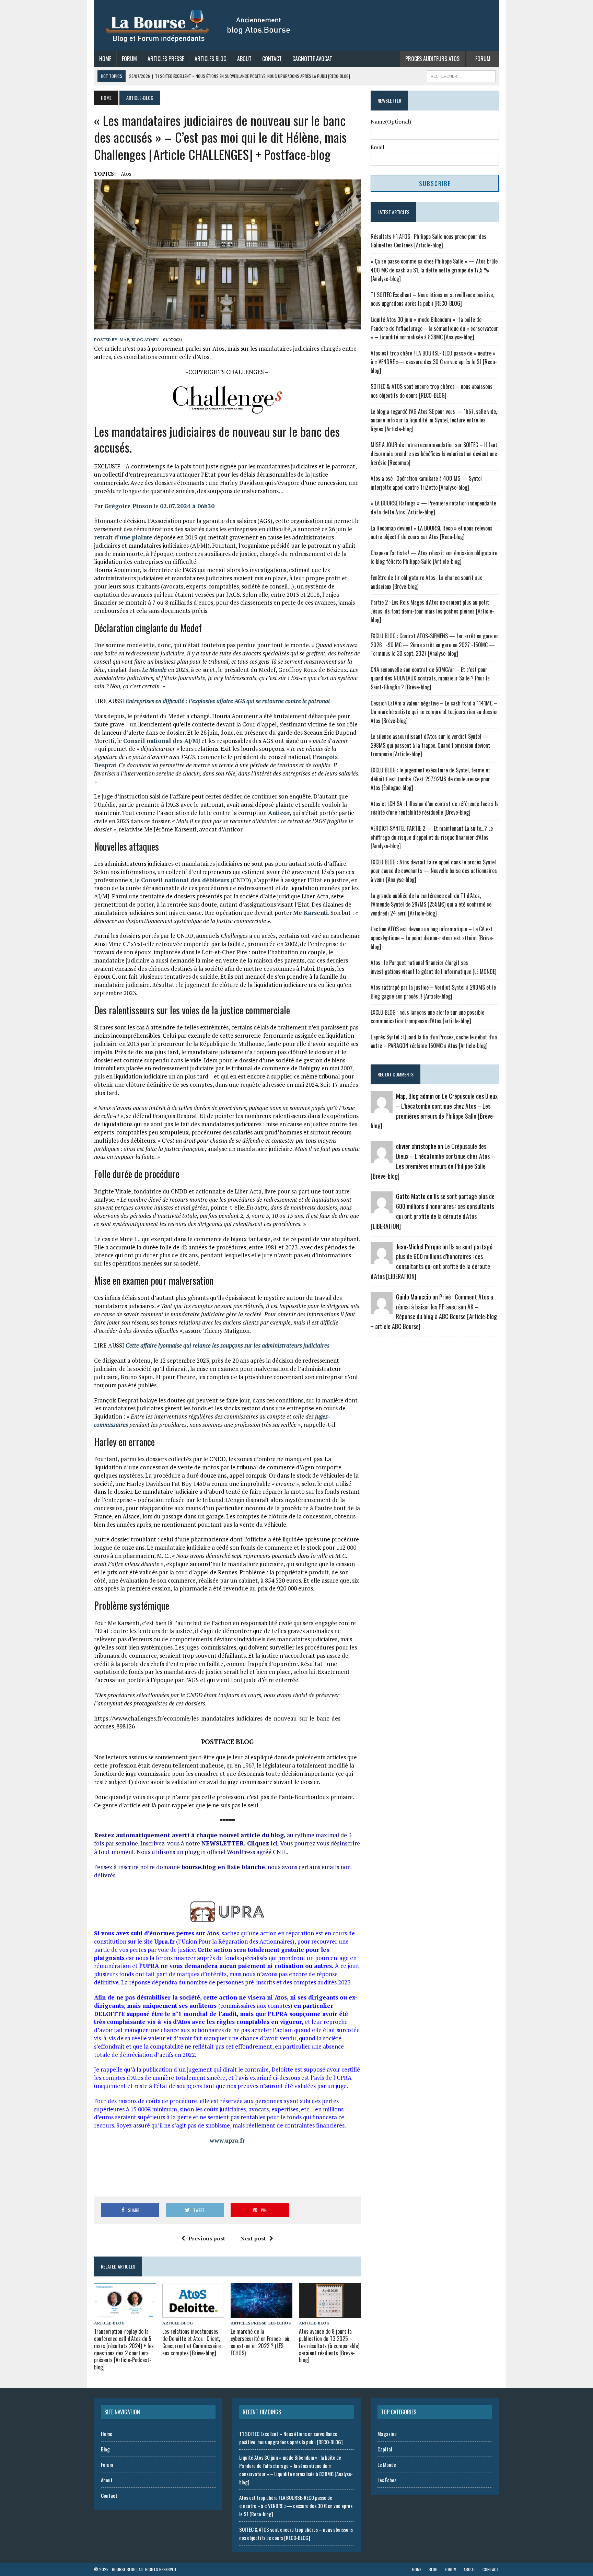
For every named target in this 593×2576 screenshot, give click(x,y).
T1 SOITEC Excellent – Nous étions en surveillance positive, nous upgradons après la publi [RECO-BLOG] (432, 299)
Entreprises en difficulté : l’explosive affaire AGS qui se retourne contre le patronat (228, 701)
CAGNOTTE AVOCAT (312, 59)
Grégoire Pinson (128, 506)
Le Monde (387, 2464)
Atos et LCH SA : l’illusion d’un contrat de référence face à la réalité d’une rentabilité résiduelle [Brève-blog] (435, 808)
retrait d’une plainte (123, 537)
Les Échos (280, 2323)
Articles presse (248, 2323)
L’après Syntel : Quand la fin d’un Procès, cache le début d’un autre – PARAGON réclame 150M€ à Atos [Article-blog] (434, 1041)
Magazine (387, 2434)
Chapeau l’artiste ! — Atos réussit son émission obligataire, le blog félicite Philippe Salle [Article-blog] (434, 557)
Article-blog (109, 2323)
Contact (272, 59)
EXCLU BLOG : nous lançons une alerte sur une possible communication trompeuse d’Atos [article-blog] (427, 1017)
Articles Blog (211, 59)
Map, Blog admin (139, 340)
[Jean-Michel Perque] (382, 1259)
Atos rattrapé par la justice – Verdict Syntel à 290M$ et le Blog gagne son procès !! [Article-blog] (433, 992)
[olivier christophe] (382, 1159)
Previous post (207, 2238)
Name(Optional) (391, 121)
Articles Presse (166, 59)
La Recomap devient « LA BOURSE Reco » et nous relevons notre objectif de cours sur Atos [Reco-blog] (432, 533)
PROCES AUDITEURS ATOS (432, 59)
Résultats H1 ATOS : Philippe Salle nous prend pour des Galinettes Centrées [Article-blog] (428, 241)
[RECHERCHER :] (461, 75)
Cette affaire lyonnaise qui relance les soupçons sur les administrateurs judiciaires (228, 1345)
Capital (385, 2449)
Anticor (279, 813)
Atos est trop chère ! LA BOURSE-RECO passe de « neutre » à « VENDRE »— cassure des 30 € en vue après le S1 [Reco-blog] (434, 362)
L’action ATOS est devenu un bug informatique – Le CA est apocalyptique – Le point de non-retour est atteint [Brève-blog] (432, 938)
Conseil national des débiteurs (185, 880)
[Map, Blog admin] (382, 1109)
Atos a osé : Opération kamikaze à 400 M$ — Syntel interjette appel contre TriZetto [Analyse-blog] (426, 483)
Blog (105, 2449)
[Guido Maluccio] (382, 1309)
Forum (129, 59)
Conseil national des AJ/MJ (162, 741)
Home (105, 59)
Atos (126, 174)
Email (377, 147)
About (244, 59)
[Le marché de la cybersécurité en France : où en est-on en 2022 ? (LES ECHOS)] (261, 2313)
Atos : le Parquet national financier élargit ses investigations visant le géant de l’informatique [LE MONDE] (434, 967)
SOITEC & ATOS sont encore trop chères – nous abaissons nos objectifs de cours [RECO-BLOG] (432, 391)
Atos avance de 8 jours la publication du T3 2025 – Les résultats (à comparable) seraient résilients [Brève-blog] (329, 2346)
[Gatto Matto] (382, 1209)
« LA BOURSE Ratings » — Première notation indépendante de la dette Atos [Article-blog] (433, 508)
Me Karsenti (311, 913)
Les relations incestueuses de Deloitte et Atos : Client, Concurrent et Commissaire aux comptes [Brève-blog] (191, 2342)
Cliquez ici (263, 1843)
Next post (253, 2238)
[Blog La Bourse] (199, 26)
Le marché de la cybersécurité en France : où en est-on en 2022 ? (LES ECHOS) (260, 2342)
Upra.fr (164, 1941)
